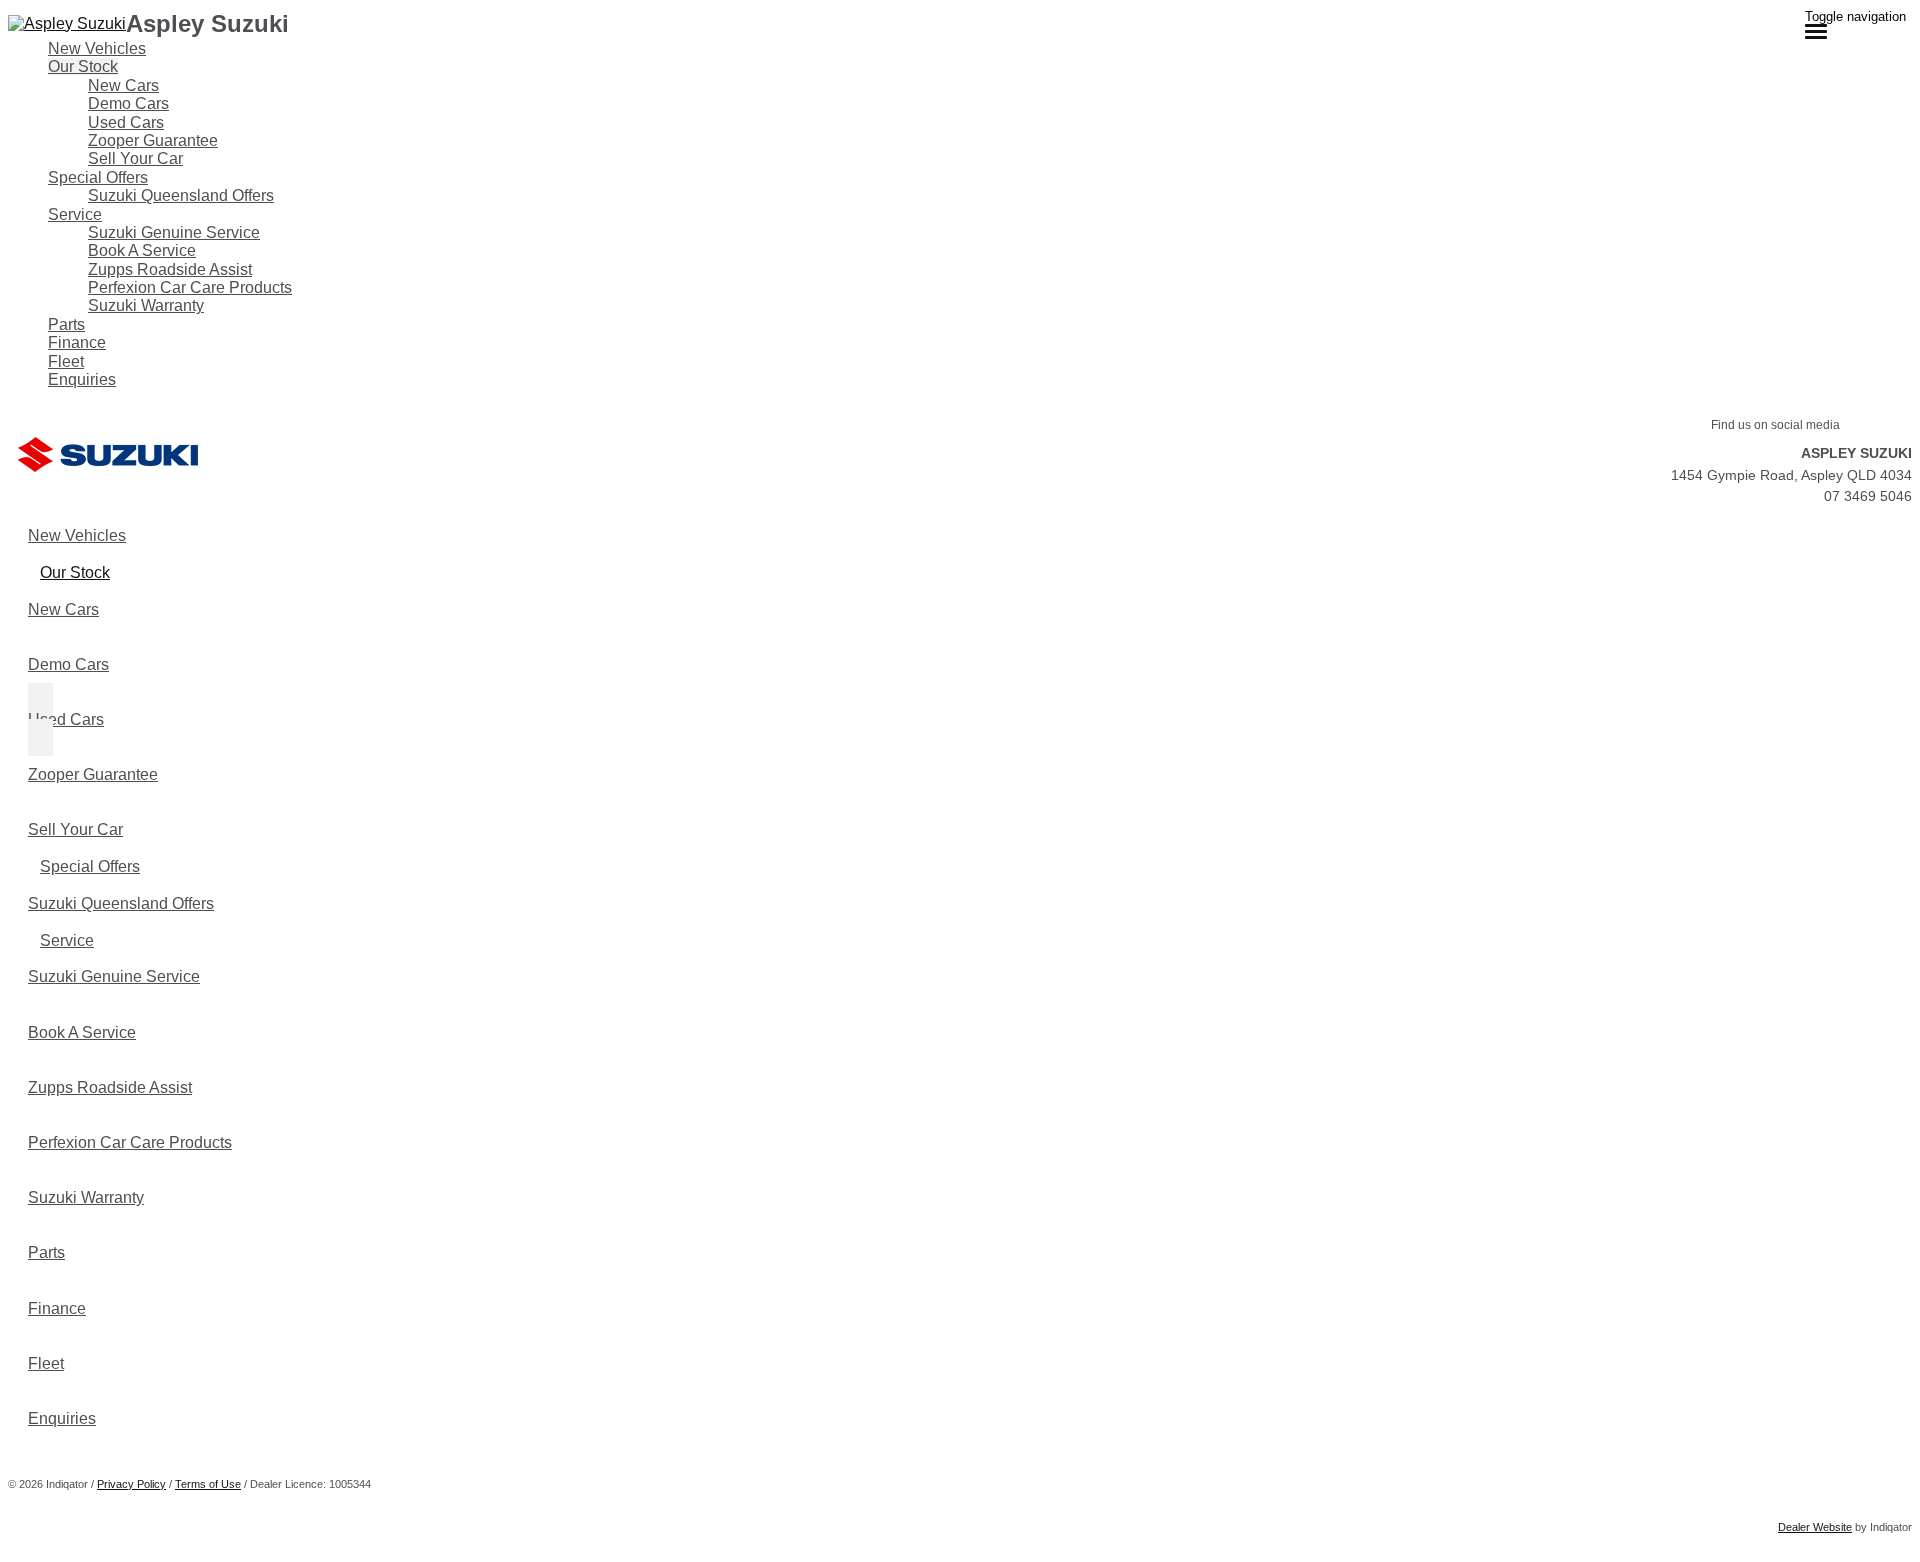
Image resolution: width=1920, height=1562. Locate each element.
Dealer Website (1815, 1527)
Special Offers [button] (98, 177)
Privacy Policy (131, 1484)
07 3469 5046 (1868, 496)
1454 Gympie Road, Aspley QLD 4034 (1791, 475)
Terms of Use (208, 1484)
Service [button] (75, 214)
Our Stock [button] (83, 66)
